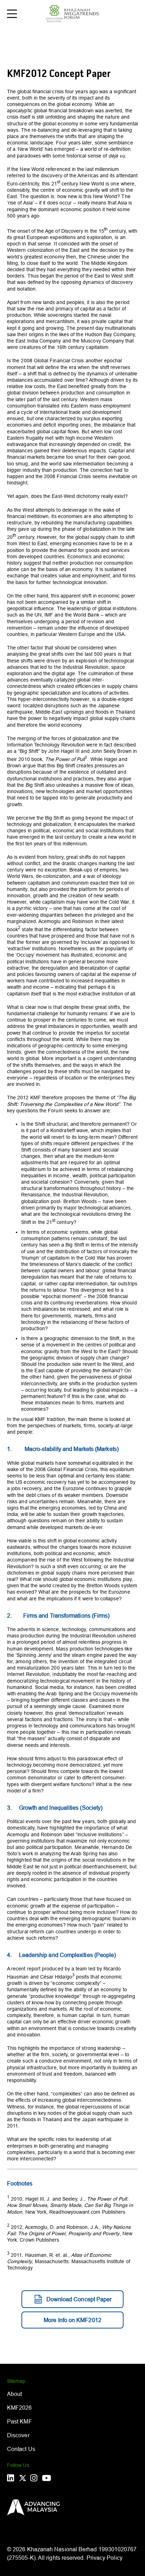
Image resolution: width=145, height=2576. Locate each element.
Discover (18, 2435)
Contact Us (21, 2449)
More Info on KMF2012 (72, 2320)
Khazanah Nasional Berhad (62, 2549)
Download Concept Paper (79, 2299)
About (14, 2394)
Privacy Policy (105, 2558)
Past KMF (20, 2421)
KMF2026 (20, 2408)
